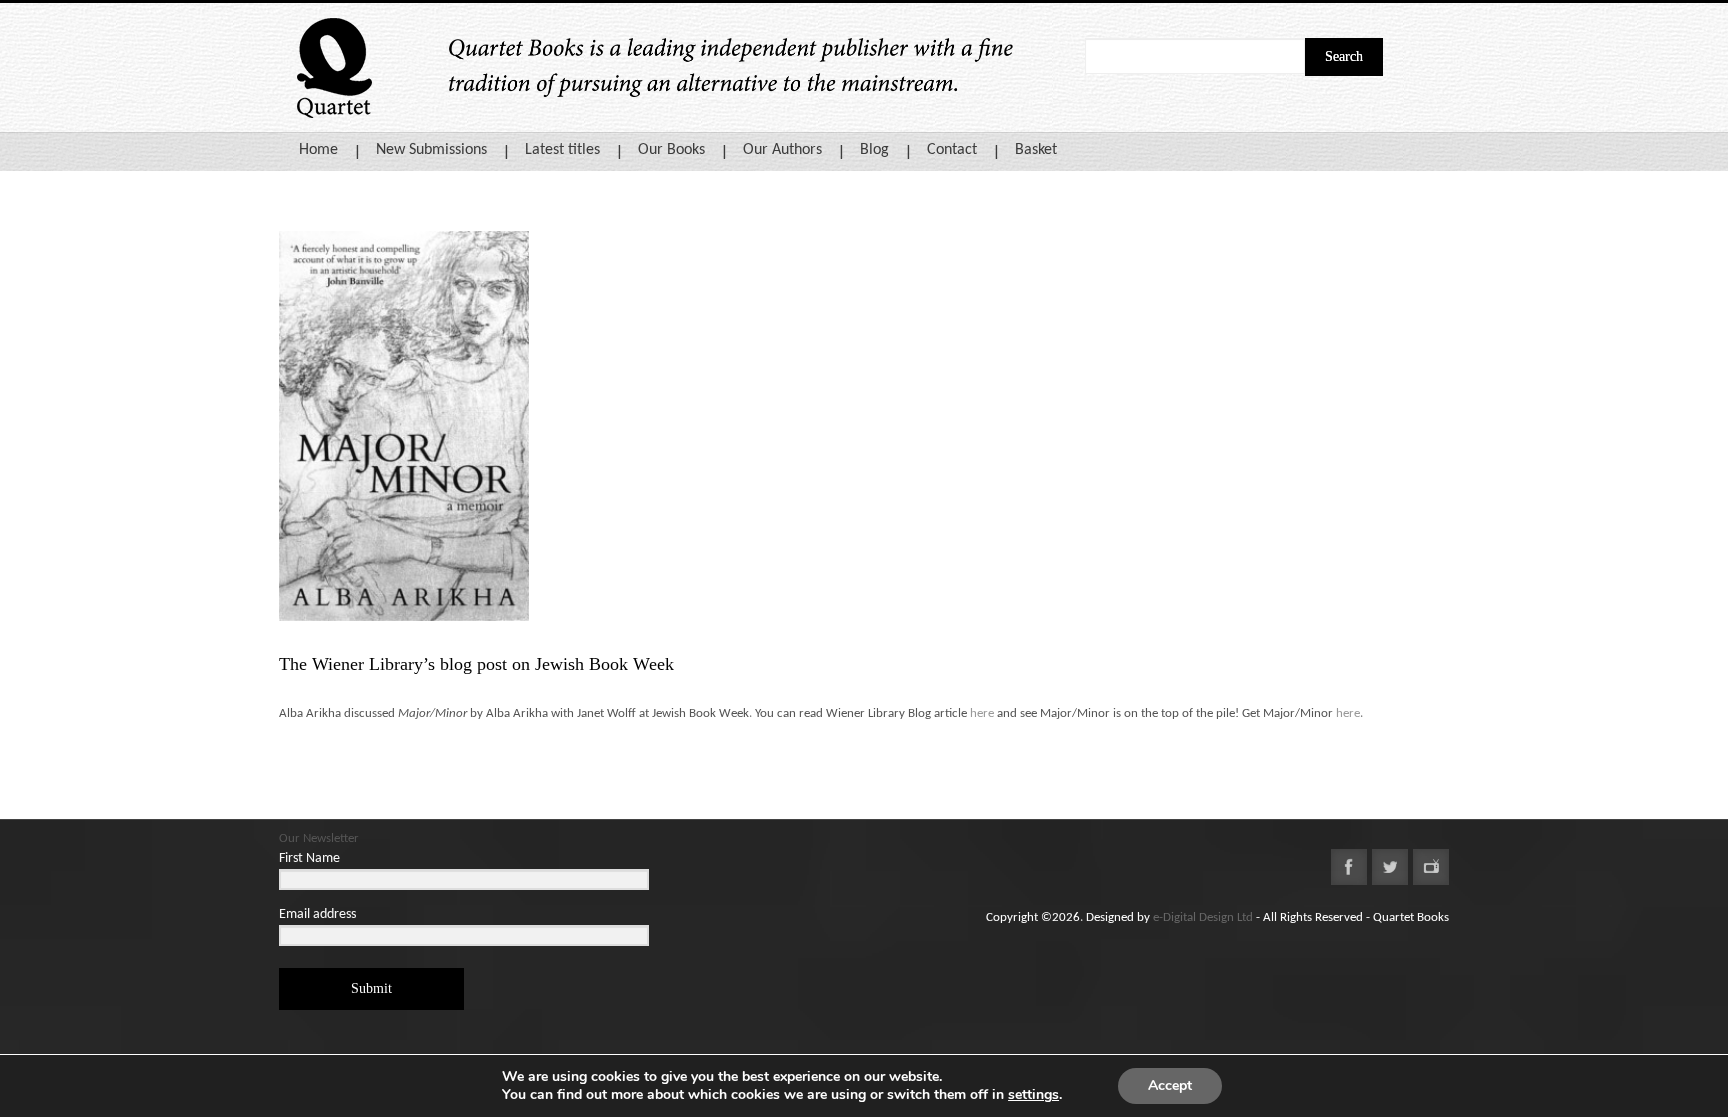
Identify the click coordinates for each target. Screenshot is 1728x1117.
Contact (952, 150)
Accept (1170, 1085)
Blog (874, 150)
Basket (1036, 150)
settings (1033, 1095)
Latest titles (562, 150)
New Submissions (431, 150)
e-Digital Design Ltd (1203, 917)
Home (318, 150)
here (982, 713)
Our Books (671, 150)
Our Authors (782, 150)
